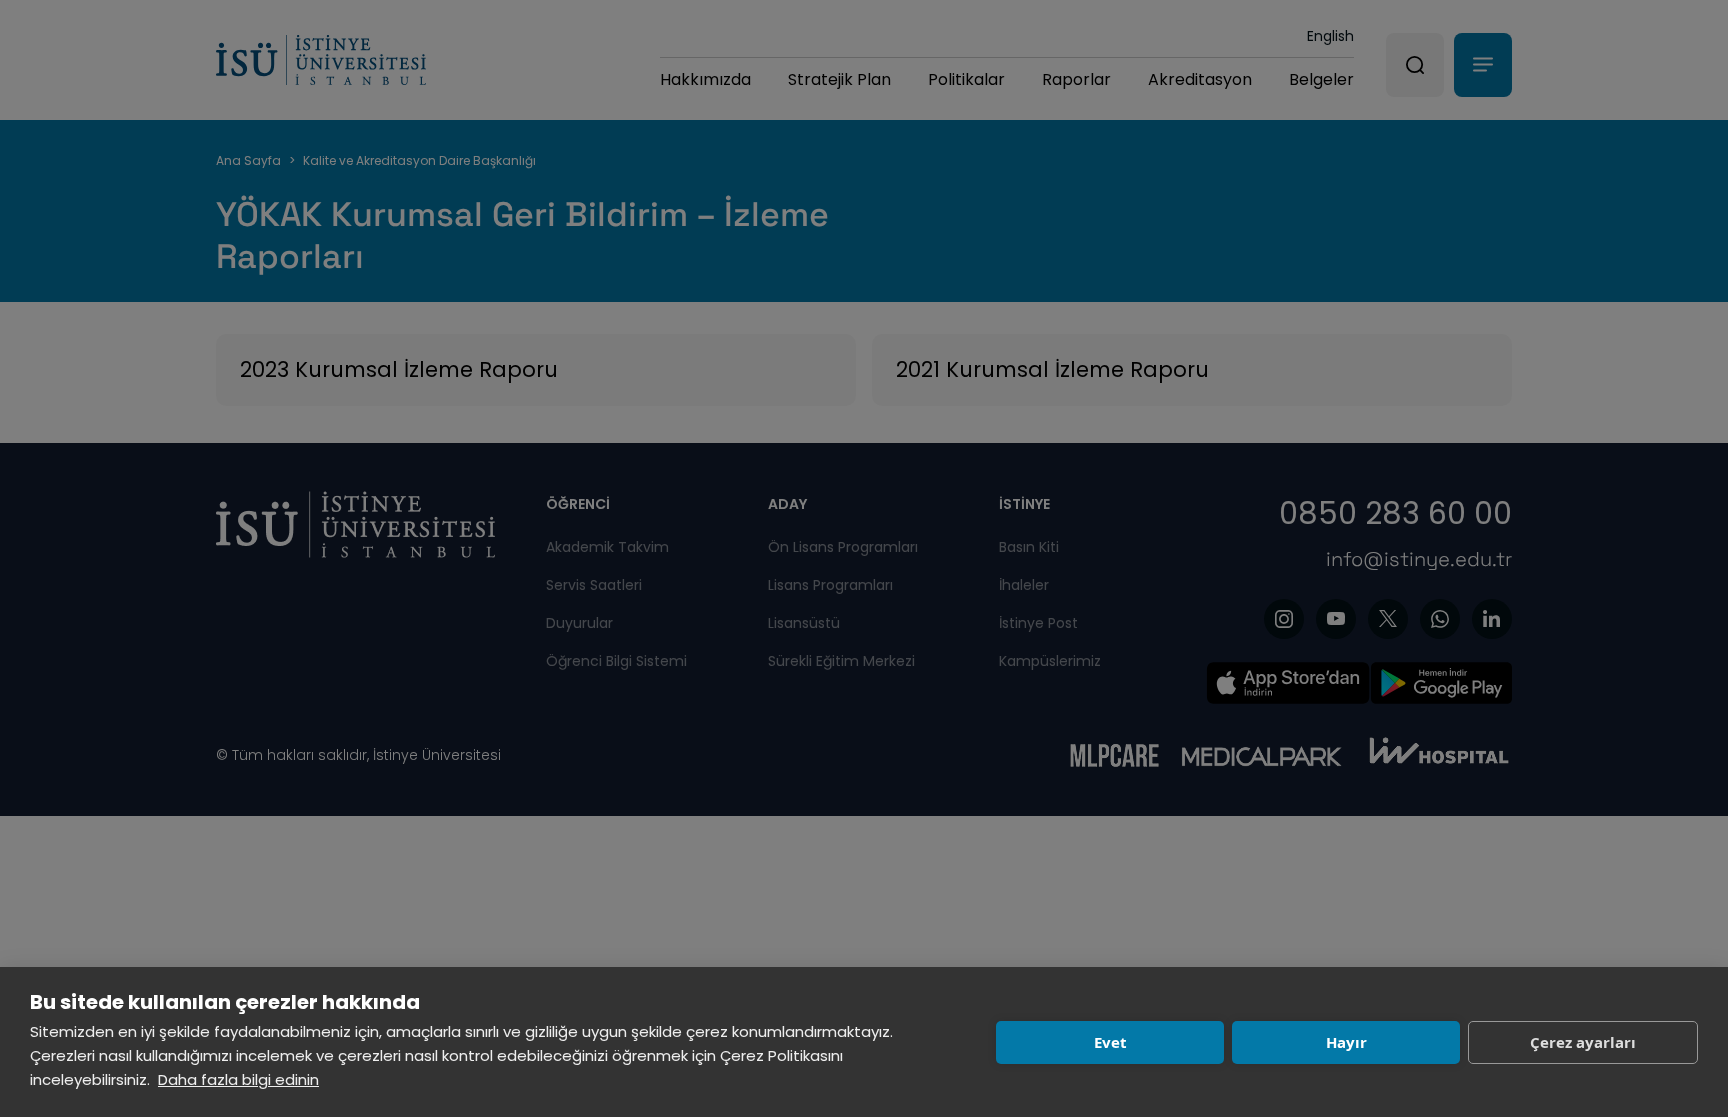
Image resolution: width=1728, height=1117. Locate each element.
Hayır (1346, 1042)
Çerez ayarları (1583, 1042)
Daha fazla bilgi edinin (238, 1079)
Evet (1110, 1042)
